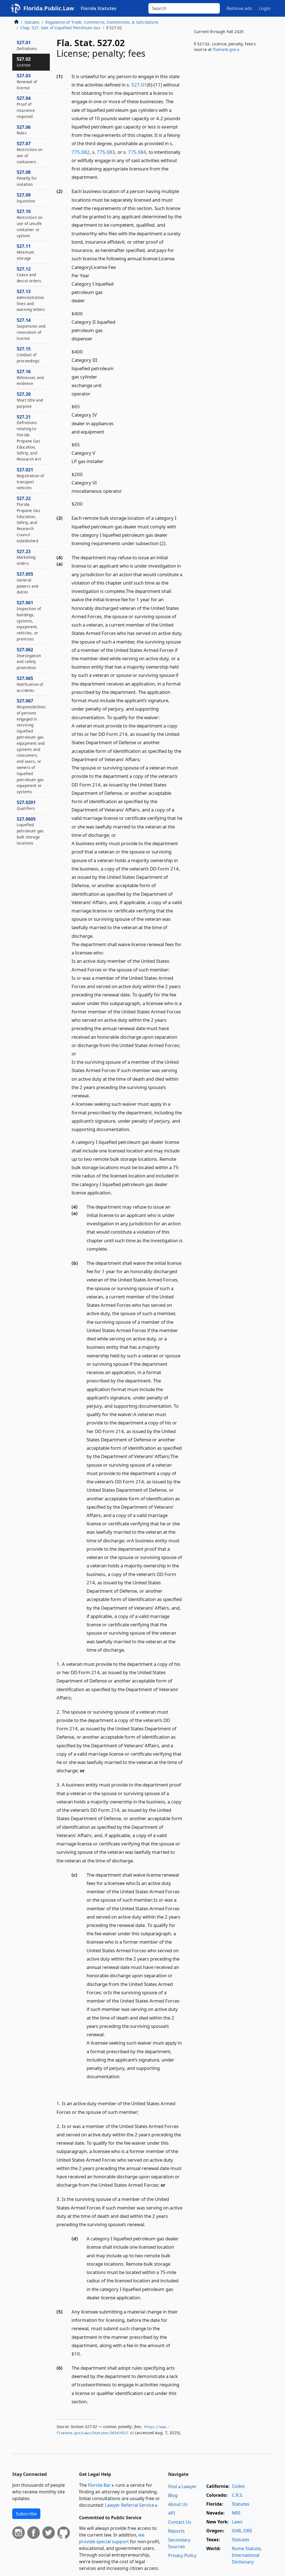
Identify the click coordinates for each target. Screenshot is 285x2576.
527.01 (139, 85)
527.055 (28, 583)
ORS (248, 2531)
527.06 (24, 130)
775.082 (81, 152)
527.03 (27, 81)
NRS (236, 2513)
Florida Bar (99, 2485)
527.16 (30, 377)
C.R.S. (238, 2495)
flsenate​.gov (225, 49)
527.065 (30, 684)
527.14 (31, 329)
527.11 (25, 252)
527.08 (27, 178)
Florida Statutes (99, 8)
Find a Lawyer (182, 2486)
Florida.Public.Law (49, 8)
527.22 (29, 519)
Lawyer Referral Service (130, 2505)
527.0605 (30, 831)
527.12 (29, 275)
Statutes (32, 22)
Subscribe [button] (26, 2514)
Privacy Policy (182, 2555)
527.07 (30, 152)
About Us (178, 2504)
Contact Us (180, 2522)
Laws (237, 2522)
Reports (176, 2531)
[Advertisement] (231, 100)
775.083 (106, 152)
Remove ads (239, 8)
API (172, 2513)
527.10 (30, 223)
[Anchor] (102, 177)
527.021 (30, 478)
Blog (173, 2495)
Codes (238, 2486)
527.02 (24, 62)
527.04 (26, 107)
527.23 (26, 557)
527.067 (31, 746)
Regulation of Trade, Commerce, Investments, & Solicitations (102, 22)
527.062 (29, 658)
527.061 (29, 621)
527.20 (30, 400)
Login (265, 8)
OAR (236, 2531)
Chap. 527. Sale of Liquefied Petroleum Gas (60, 28)
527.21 (29, 438)
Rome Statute (246, 2548)
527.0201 (26, 805)
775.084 (137, 152)
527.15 (28, 355)
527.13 (31, 300)
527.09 (26, 198)
